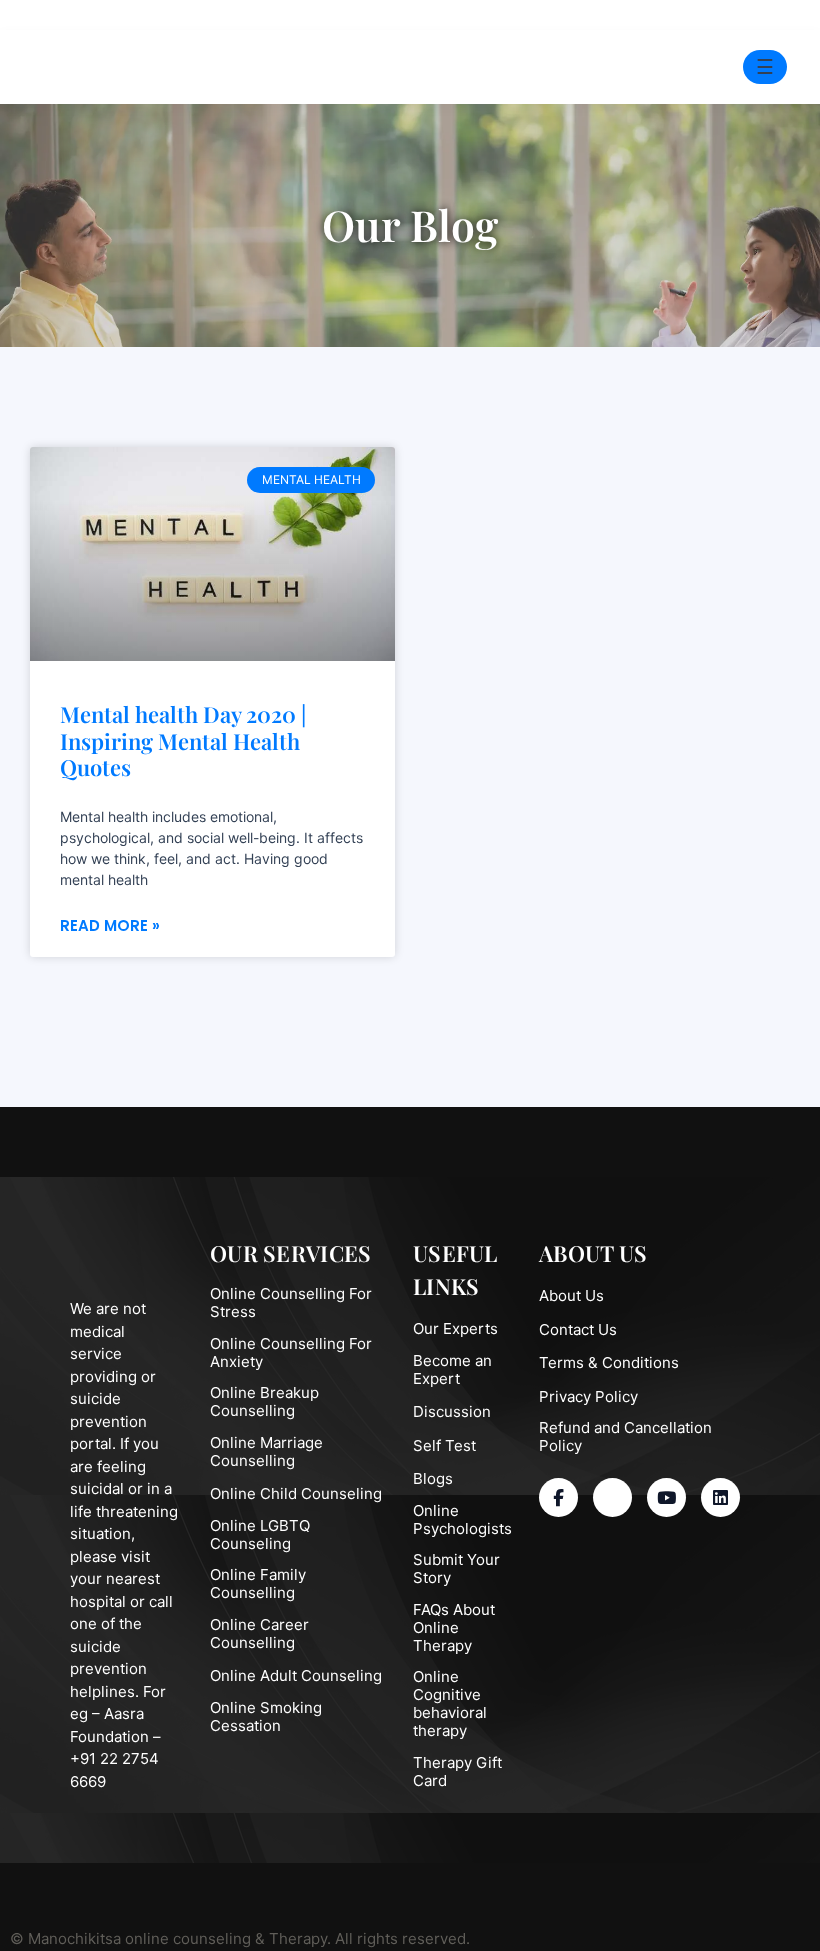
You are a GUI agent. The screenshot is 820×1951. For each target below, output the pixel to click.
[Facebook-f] (558, 1497)
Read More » (110, 925)
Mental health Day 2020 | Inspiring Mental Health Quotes (183, 740)
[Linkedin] (720, 1497)
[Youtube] (666, 1497)
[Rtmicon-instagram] (612, 1497)
